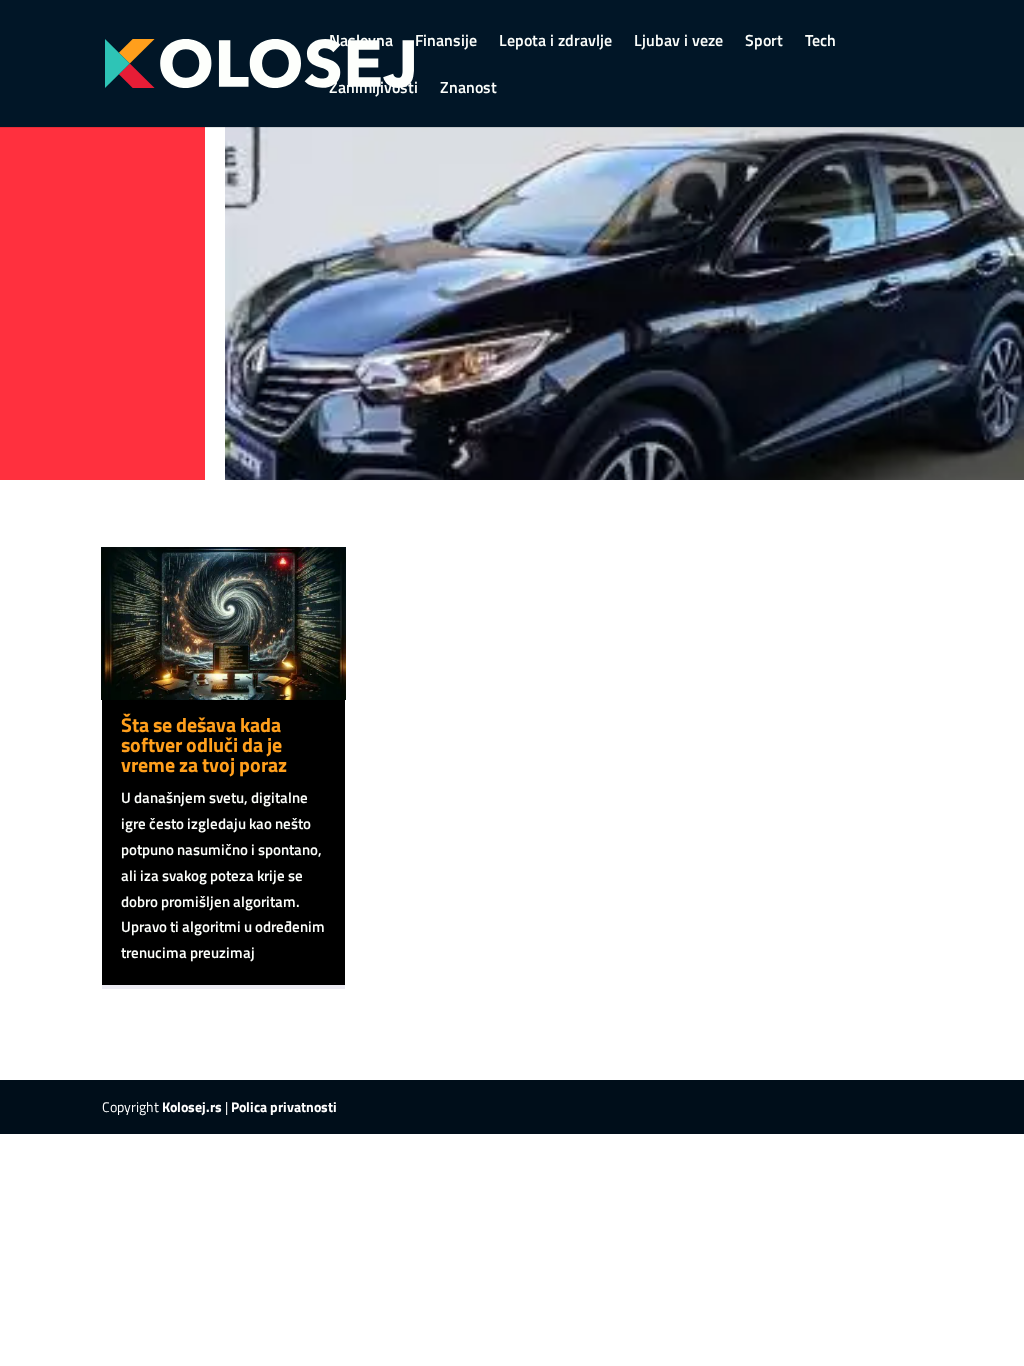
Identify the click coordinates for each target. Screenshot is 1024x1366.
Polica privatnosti (284, 1106)
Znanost (468, 89)
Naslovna (361, 42)
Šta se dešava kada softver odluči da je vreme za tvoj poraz (204, 744)
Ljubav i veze (678, 42)
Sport (764, 42)
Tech (820, 42)
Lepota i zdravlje (555, 42)
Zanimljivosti (373, 89)
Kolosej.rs (192, 1106)
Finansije (446, 42)
